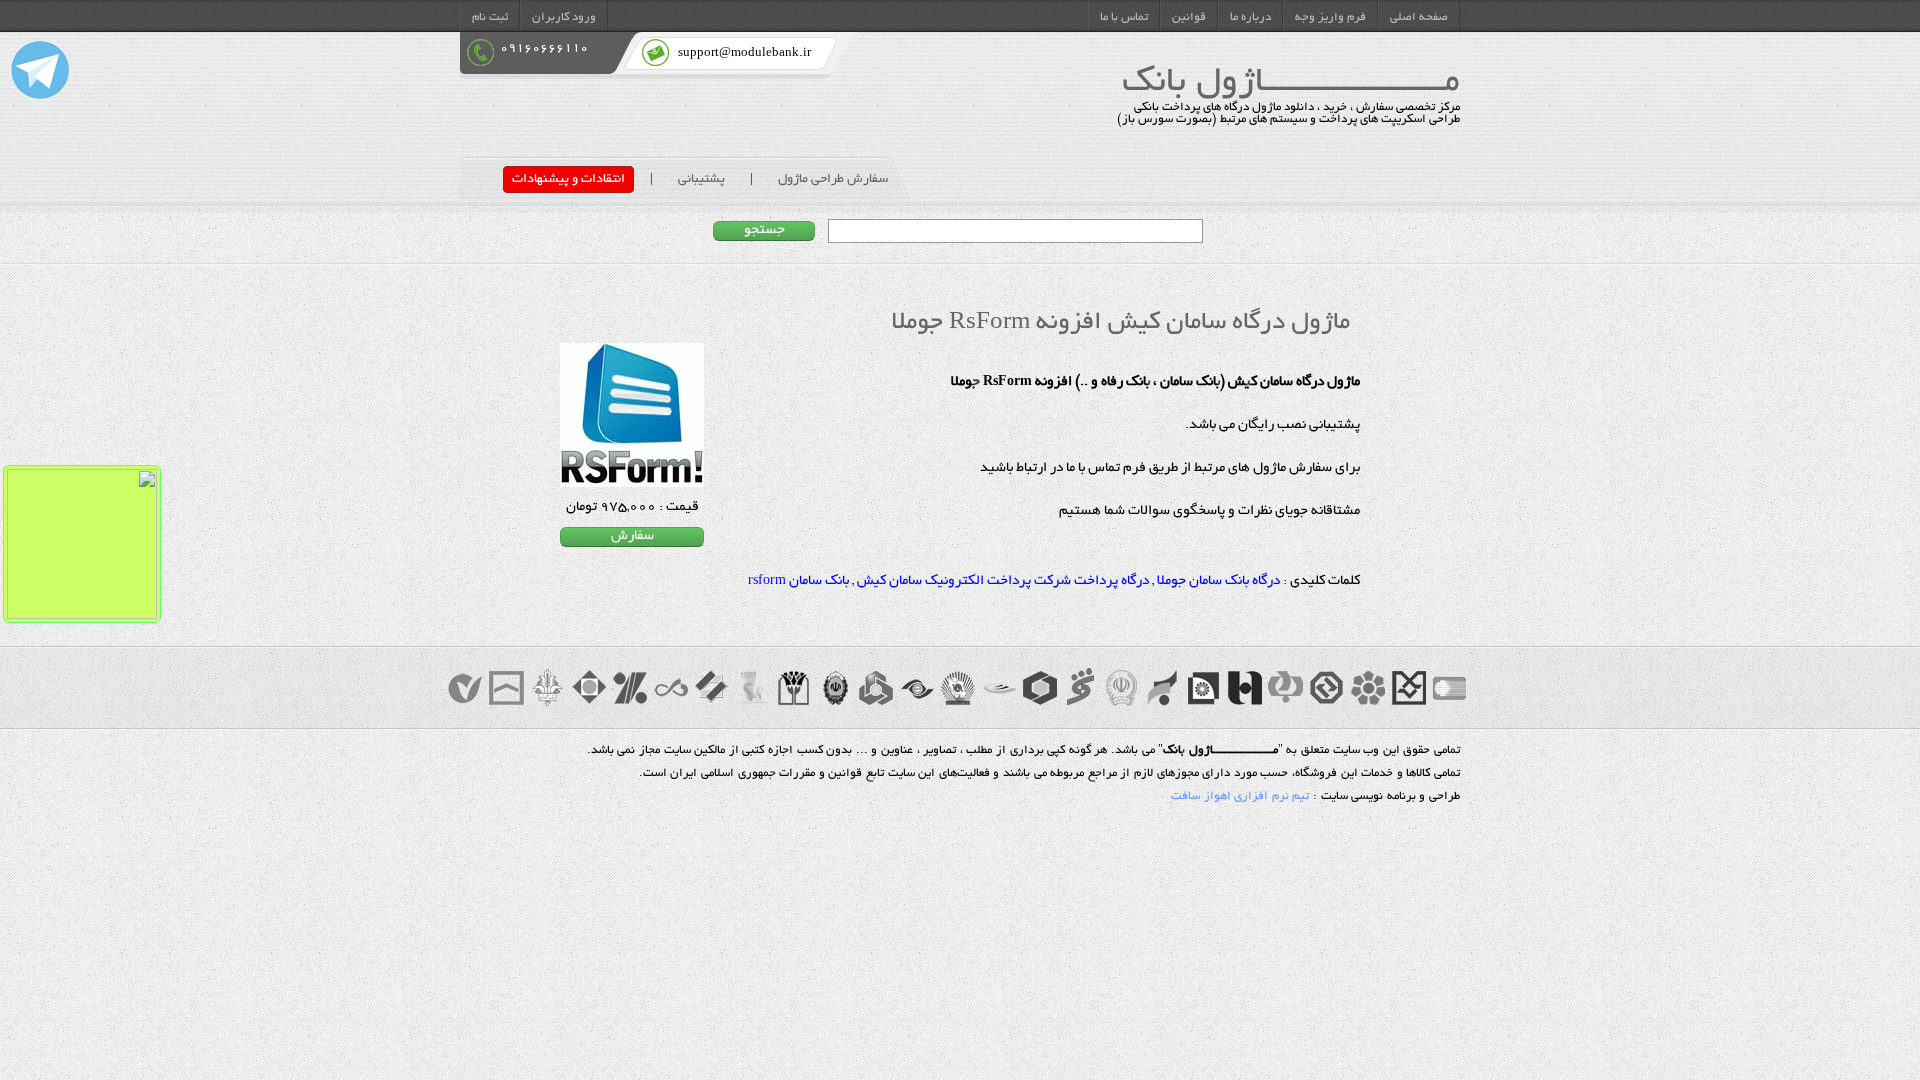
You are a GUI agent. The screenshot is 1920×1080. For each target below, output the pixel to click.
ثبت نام (490, 18)
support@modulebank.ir (744, 53)
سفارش (632, 537)
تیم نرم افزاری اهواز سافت (1240, 797)
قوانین (1189, 18)
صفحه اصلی (1419, 18)
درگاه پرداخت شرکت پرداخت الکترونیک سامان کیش (1003, 582)
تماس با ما (1124, 18)
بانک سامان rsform (798, 582)
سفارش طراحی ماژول (833, 179)
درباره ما (1250, 18)
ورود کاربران (564, 18)
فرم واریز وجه (1330, 18)
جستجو (764, 231)
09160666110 (544, 48)
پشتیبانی (701, 179)
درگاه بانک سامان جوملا (1218, 582)
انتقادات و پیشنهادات (568, 179)
